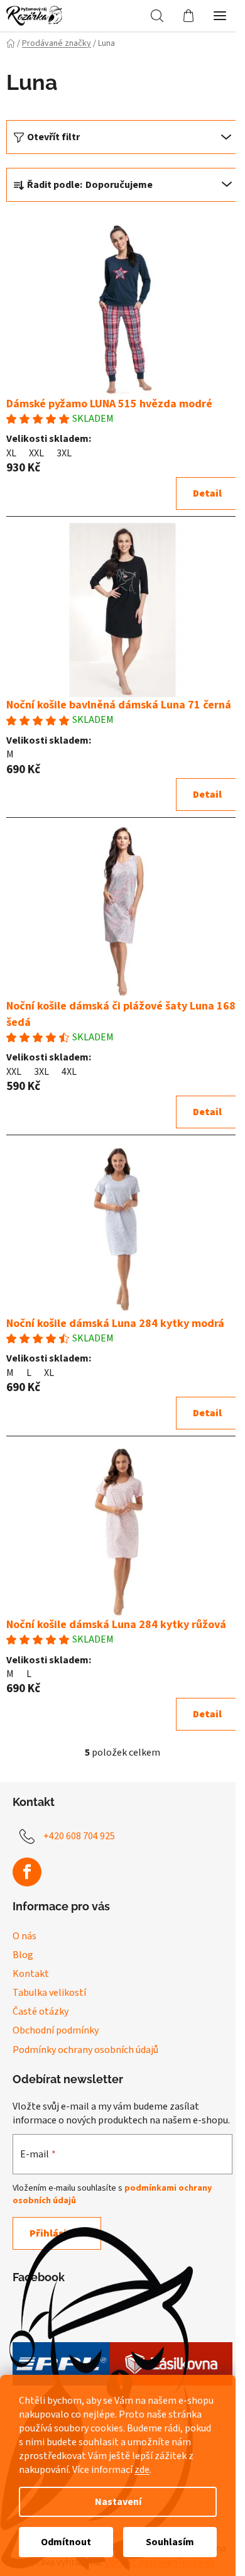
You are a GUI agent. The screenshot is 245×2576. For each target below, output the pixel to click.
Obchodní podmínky (56, 2030)
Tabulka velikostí (49, 1993)
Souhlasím (170, 2542)
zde (142, 2470)
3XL (64, 453)
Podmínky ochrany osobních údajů (85, 2050)
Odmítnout (66, 2542)
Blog (23, 1955)
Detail (207, 493)
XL (11, 453)
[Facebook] (27, 1872)
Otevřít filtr (53, 137)
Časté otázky (41, 2012)
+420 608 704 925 (79, 1836)
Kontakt (31, 1974)
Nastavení (118, 2502)
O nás (24, 1936)
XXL (36, 453)
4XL (69, 1072)
